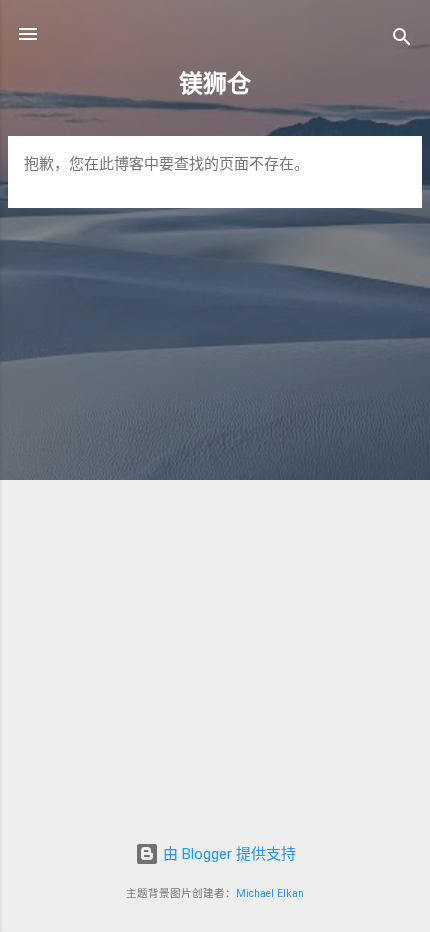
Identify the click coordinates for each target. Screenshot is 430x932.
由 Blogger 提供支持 (227, 854)
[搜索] (402, 40)
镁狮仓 (215, 84)
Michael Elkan (270, 893)
